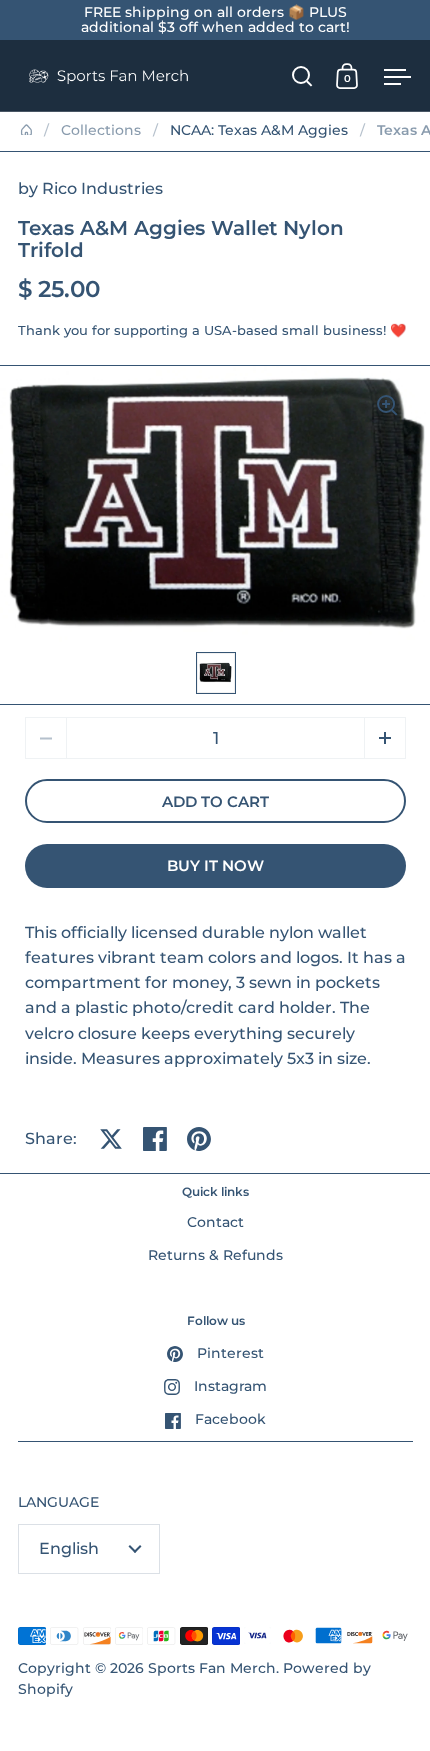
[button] (385, 738)
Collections (101, 130)
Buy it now (215, 866)
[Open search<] (302, 75)
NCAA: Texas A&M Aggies (259, 130)
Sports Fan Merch (212, 1668)
